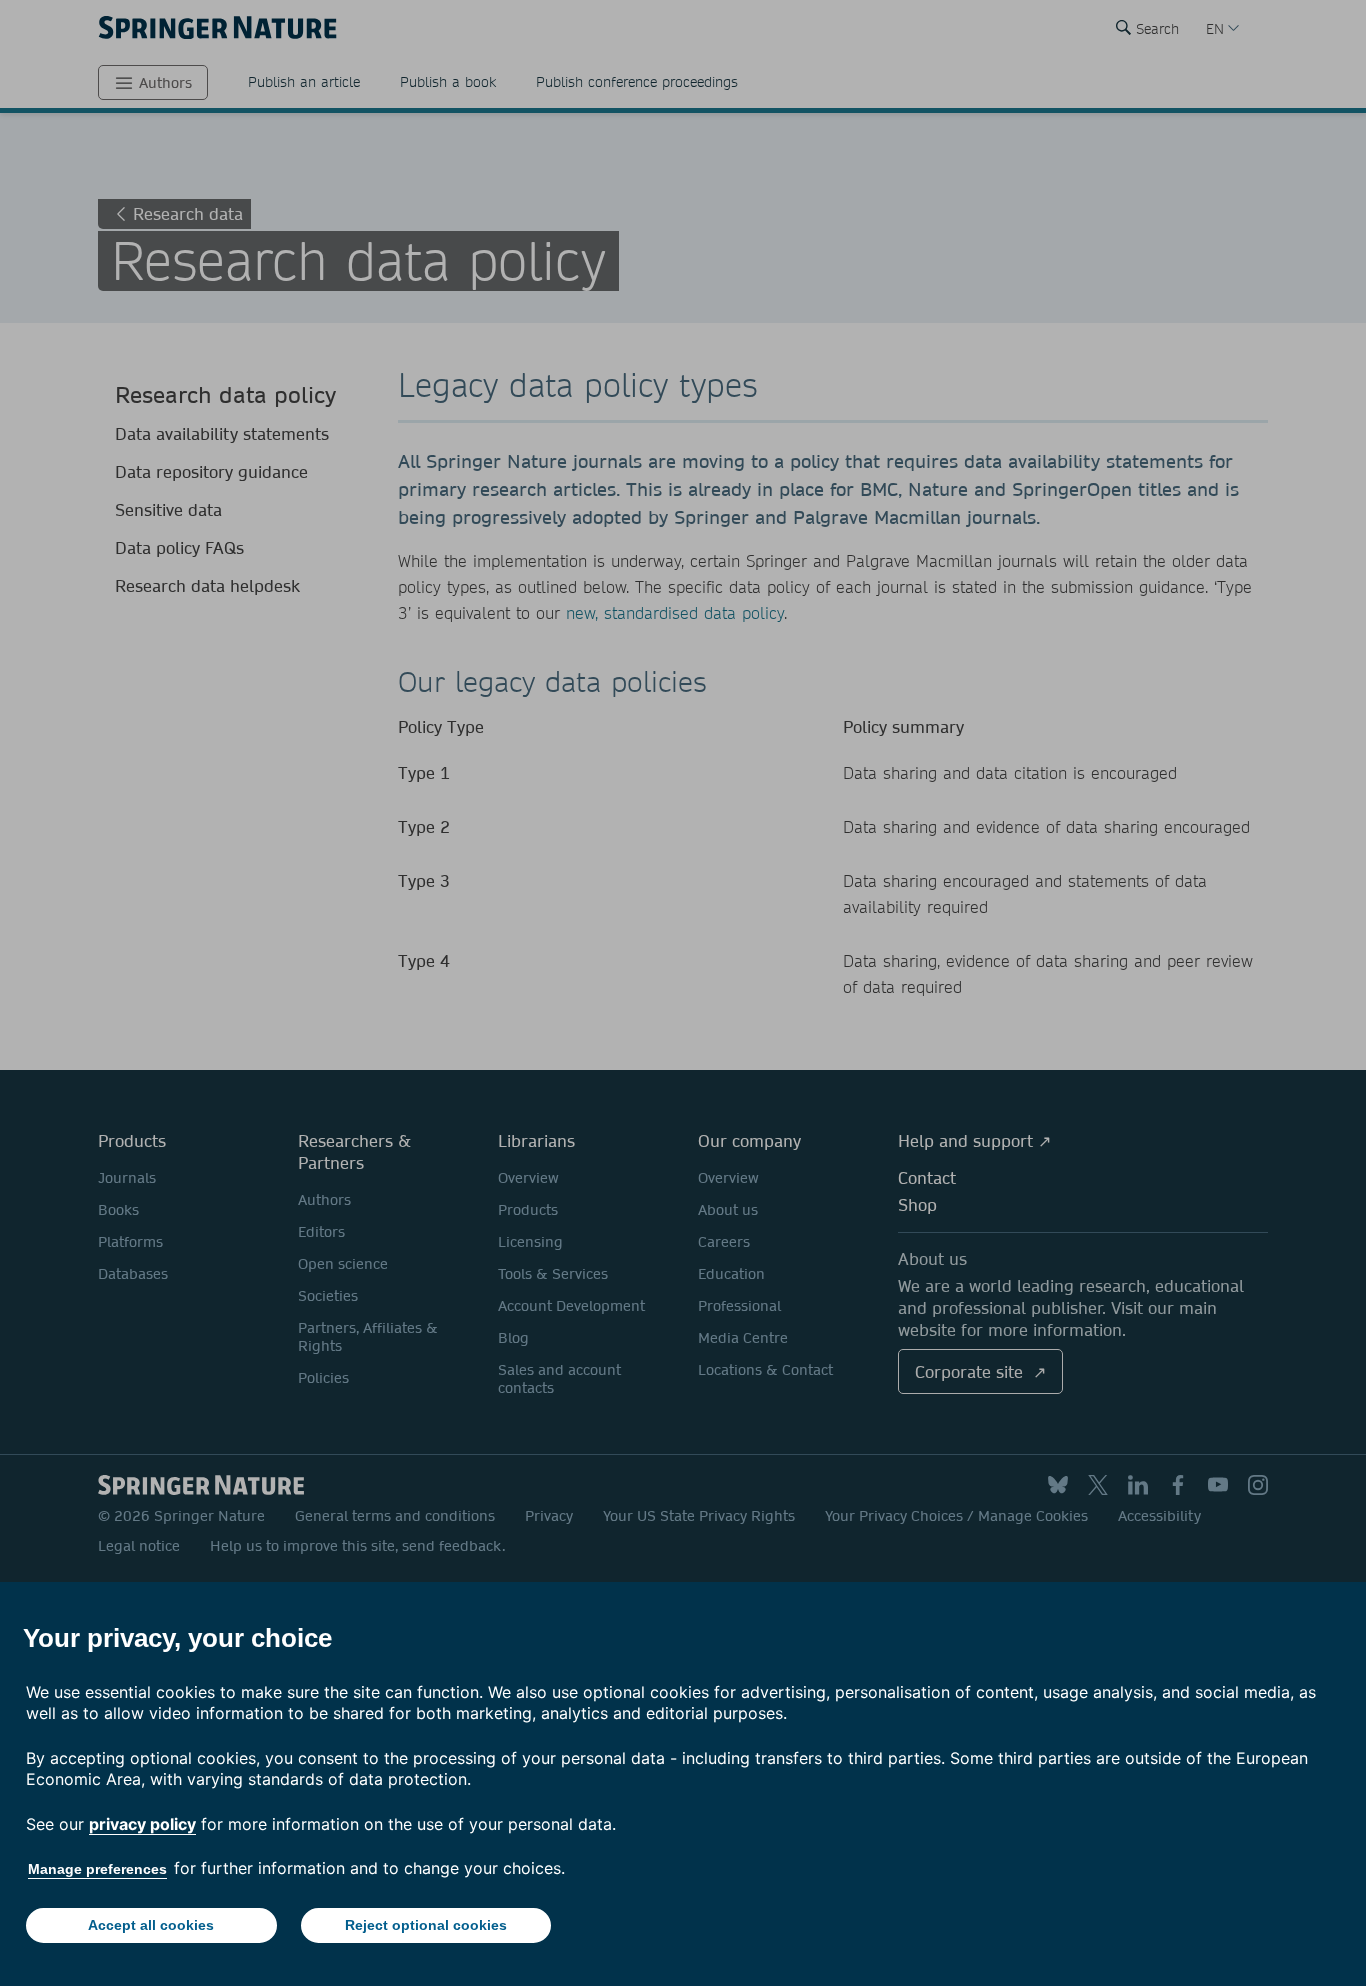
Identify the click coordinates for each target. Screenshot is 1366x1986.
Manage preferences (97, 1869)
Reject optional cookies (426, 1925)
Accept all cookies (151, 1925)
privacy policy (142, 1824)
